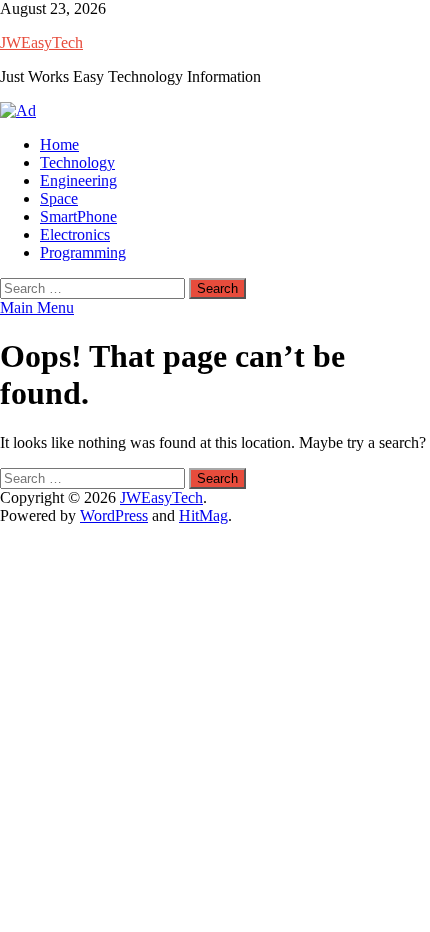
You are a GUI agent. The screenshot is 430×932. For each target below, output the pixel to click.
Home (59, 144)
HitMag (203, 515)
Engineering (78, 180)
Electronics (75, 234)
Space (59, 198)
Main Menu (37, 307)
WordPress (114, 515)
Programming (83, 252)
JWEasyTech (41, 42)
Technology (77, 162)
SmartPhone (78, 216)
